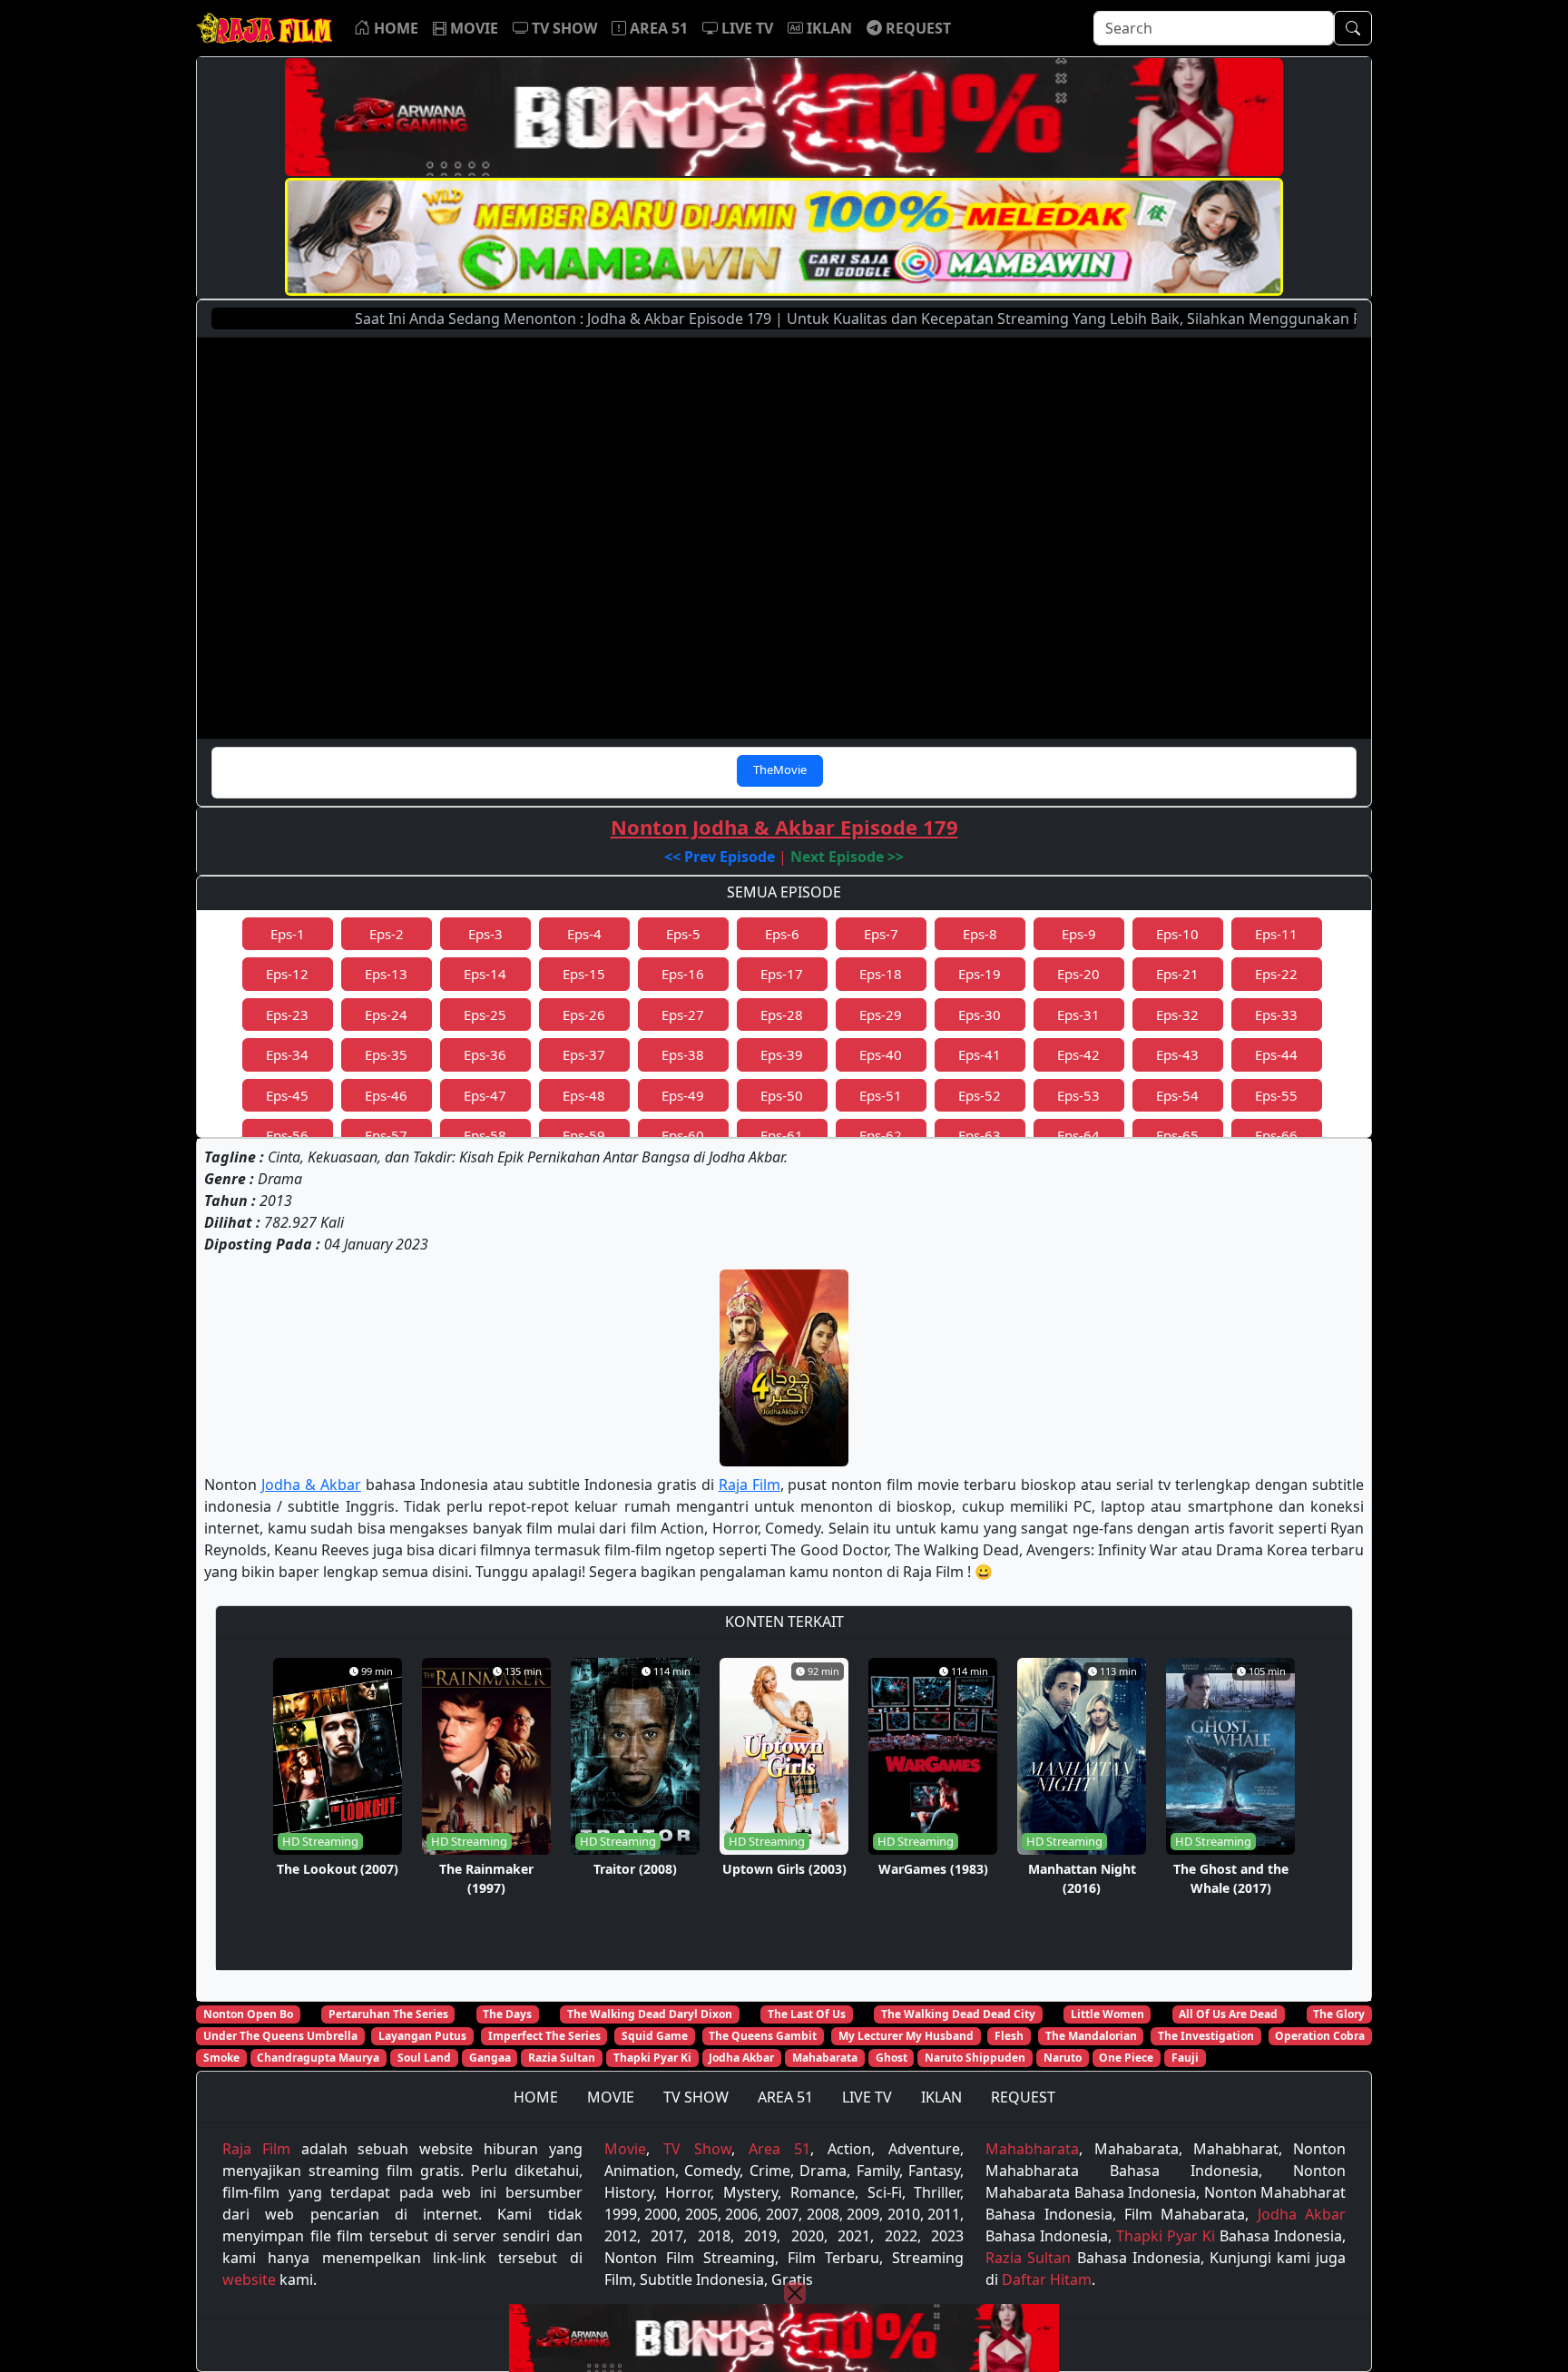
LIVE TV (867, 2097)
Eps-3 (485, 934)
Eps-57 (386, 1135)
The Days (507, 2014)
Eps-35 (386, 1054)
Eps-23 (287, 1014)
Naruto (1063, 2058)
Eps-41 (980, 1054)
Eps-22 (1276, 974)
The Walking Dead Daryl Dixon (650, 2014)
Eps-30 (980, 1014)
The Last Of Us (807, 2014)
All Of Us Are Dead (1228, 2014)
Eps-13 (386, 974)
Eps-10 (1177, 934)
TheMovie (780, 769)
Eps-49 (683, 1095)
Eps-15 (584, 974)
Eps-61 (782, 1135)
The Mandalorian (1091, 2036)
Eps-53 (1078, 1095)
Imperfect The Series (544, 2036)
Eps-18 (881, 974)
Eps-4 (584, 934)
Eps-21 (1177, 974)
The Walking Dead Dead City (958, 2014)
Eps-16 (683, 974)
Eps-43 (1177, 1054)
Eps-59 (584, 1135)
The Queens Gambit (763, 2036)
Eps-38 (683, 1054)
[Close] (795, 2293)
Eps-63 (980, 1135)
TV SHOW (696, 2097)
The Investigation (1206, 2036)
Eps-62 (881, 1135)
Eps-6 (782, 934)
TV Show (697, 2149)
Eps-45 (287, 1095)
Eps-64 (1078, 1135)
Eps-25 (485, 1014)
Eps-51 (881, 1095)
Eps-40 (881, 1054)
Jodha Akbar (741, 2058)
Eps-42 (1078, 1054)
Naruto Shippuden (975, 2058)
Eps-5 (683, 934)
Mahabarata (825, 2058)
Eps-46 (386, 1095)
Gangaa (490, 2058)
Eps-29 (881, 1014)
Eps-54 (1177, 1095)
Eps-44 (1276, 1054)
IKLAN (941, 2097)
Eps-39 (782, 1054)
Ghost (892, 2058)
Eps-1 (288, 934)
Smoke (221, 2058)
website (249, 2279)
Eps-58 (485, 1135)
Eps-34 (287, 1054)
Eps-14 (485, 974)
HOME (536, 2097)
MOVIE (611, 2097)
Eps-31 (1078, 1014)
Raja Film (750, 1485)
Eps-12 (287, 974)
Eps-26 (584, 1014)
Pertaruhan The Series (388, 2014)
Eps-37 (584, 1054)
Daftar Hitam (1047, 2279)
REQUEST (1023, 2097)
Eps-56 (287, 1135)
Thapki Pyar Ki (652, 2058)
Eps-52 (980, 1095)
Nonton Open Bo (248, 2014)
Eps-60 (683, 1135)
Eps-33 (1276, 1014)
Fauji (1185, 2058)
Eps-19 (980, 974)
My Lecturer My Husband (906, 2036)
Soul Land (424, 2058)
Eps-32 (1177, 1014)
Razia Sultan (562, 2058)
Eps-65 (1177, 1135)
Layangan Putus (422, 2036)
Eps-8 (980, 934)
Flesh (1009, 2036)
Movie (625, 2149)
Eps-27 (683, 1014)
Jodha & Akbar (311, 1485)
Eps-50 (782, 1095)
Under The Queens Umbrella (280, 2036)
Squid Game (655, 2036)
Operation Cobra (1320, 2036)
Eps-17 (782, 974)
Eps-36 (485, 1054)
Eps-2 (387, 934)
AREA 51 (785, 2097)
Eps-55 (1276, 1095)
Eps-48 (584, 1095)
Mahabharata (1032, 2149)
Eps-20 (1078, 974)
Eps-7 (881, 934)
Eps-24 (386, 1014)
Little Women (1107, 2014)
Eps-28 (782, 1014)
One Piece (1126, 2058)
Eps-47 (485, 1095)
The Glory (1339, 2014)
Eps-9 (1079, 934)
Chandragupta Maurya (318, 2058)
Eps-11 (1276, 934)
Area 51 (779, 2149)
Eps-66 (1276, 1135)
